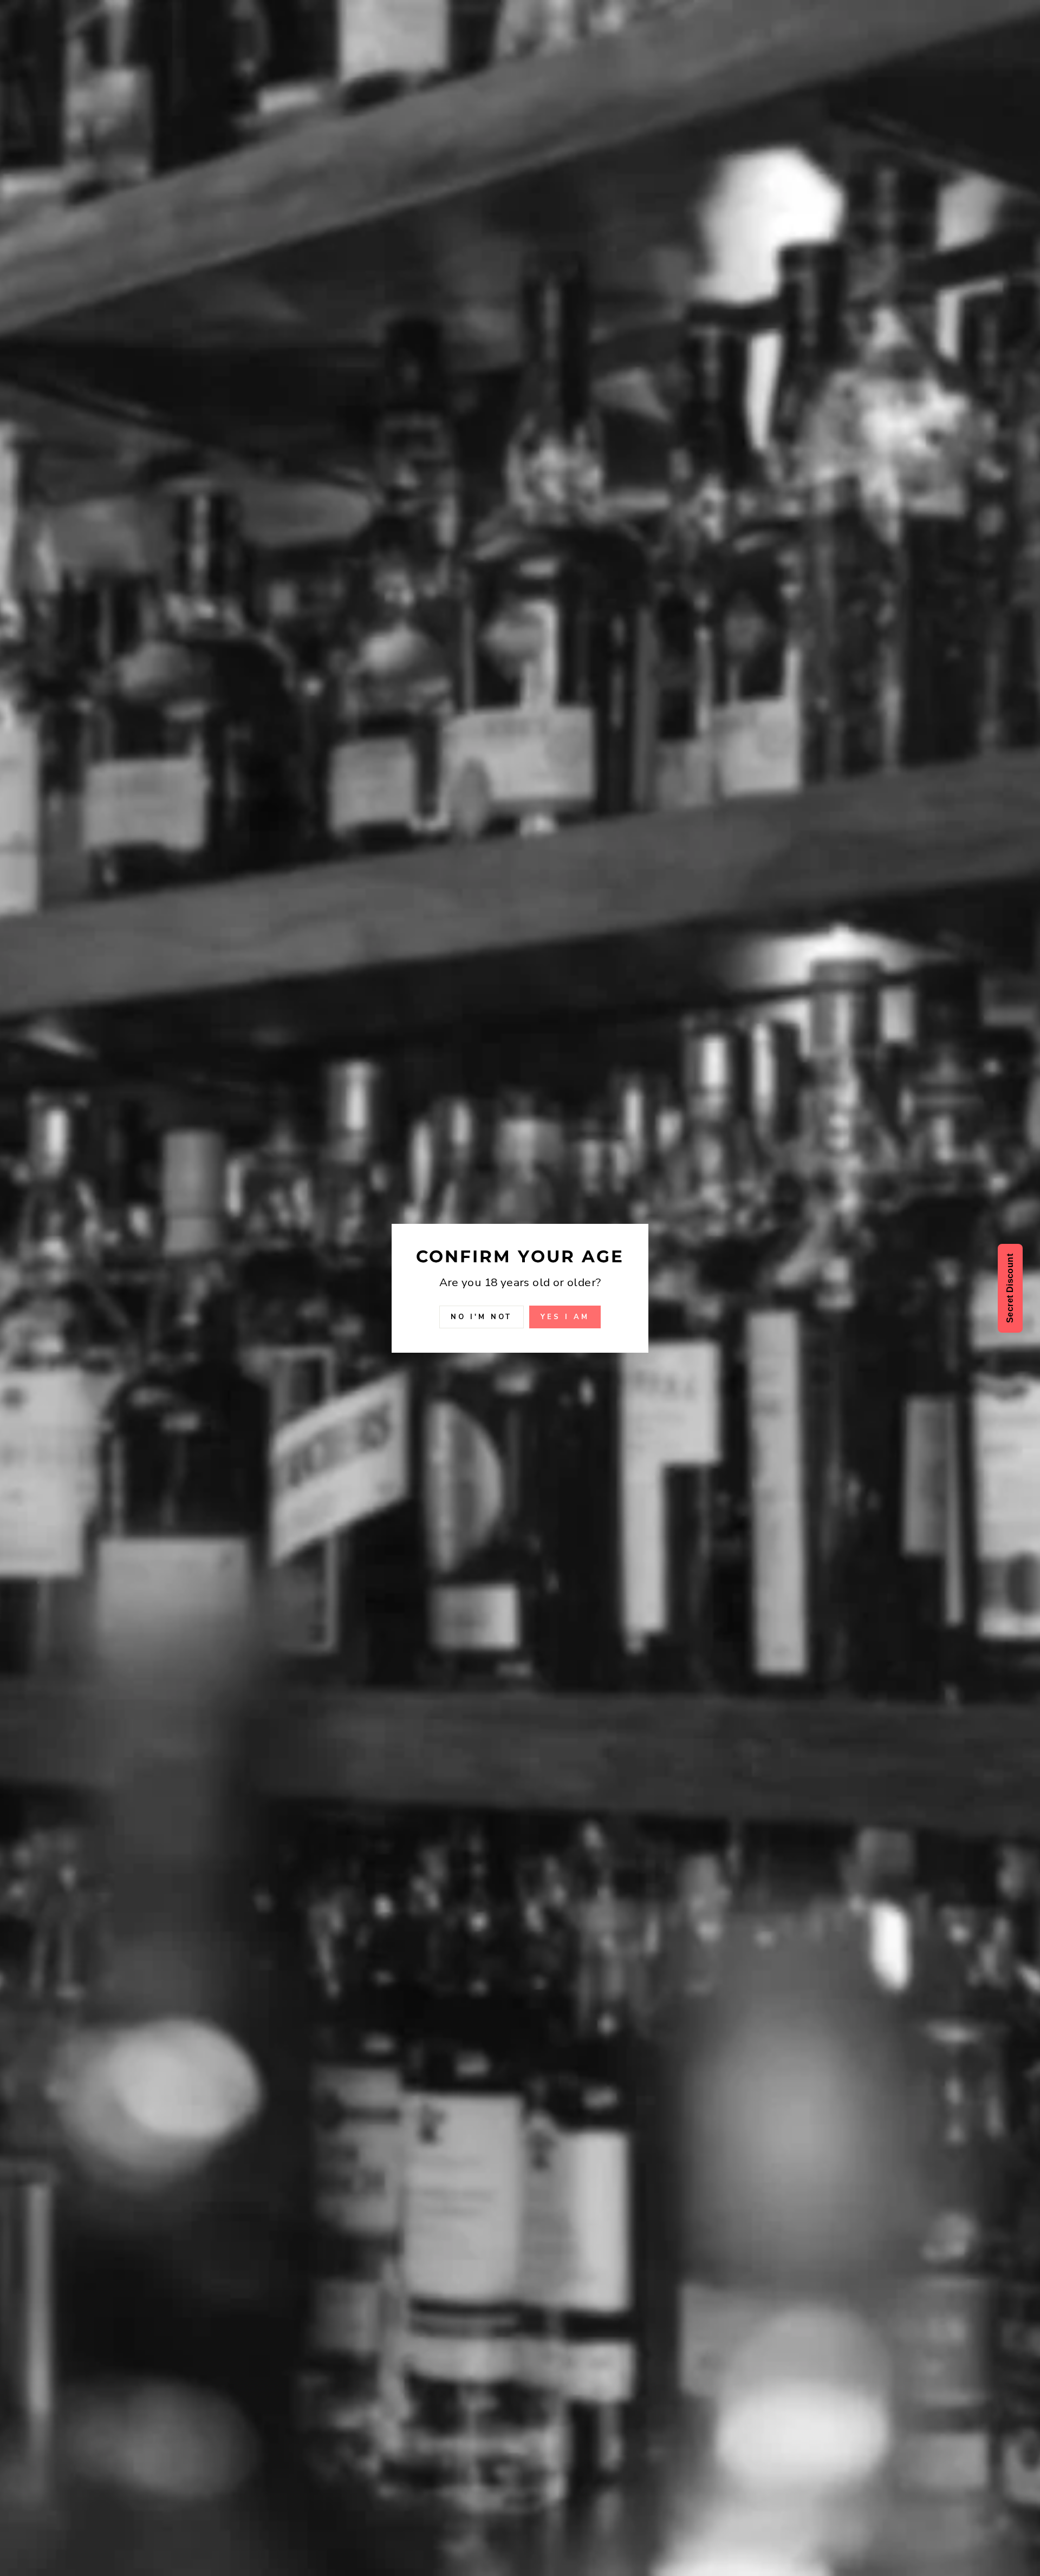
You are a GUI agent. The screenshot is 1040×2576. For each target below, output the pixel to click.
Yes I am (565, 1316)
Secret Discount (1010, 1288)
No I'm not (482, 1316)
